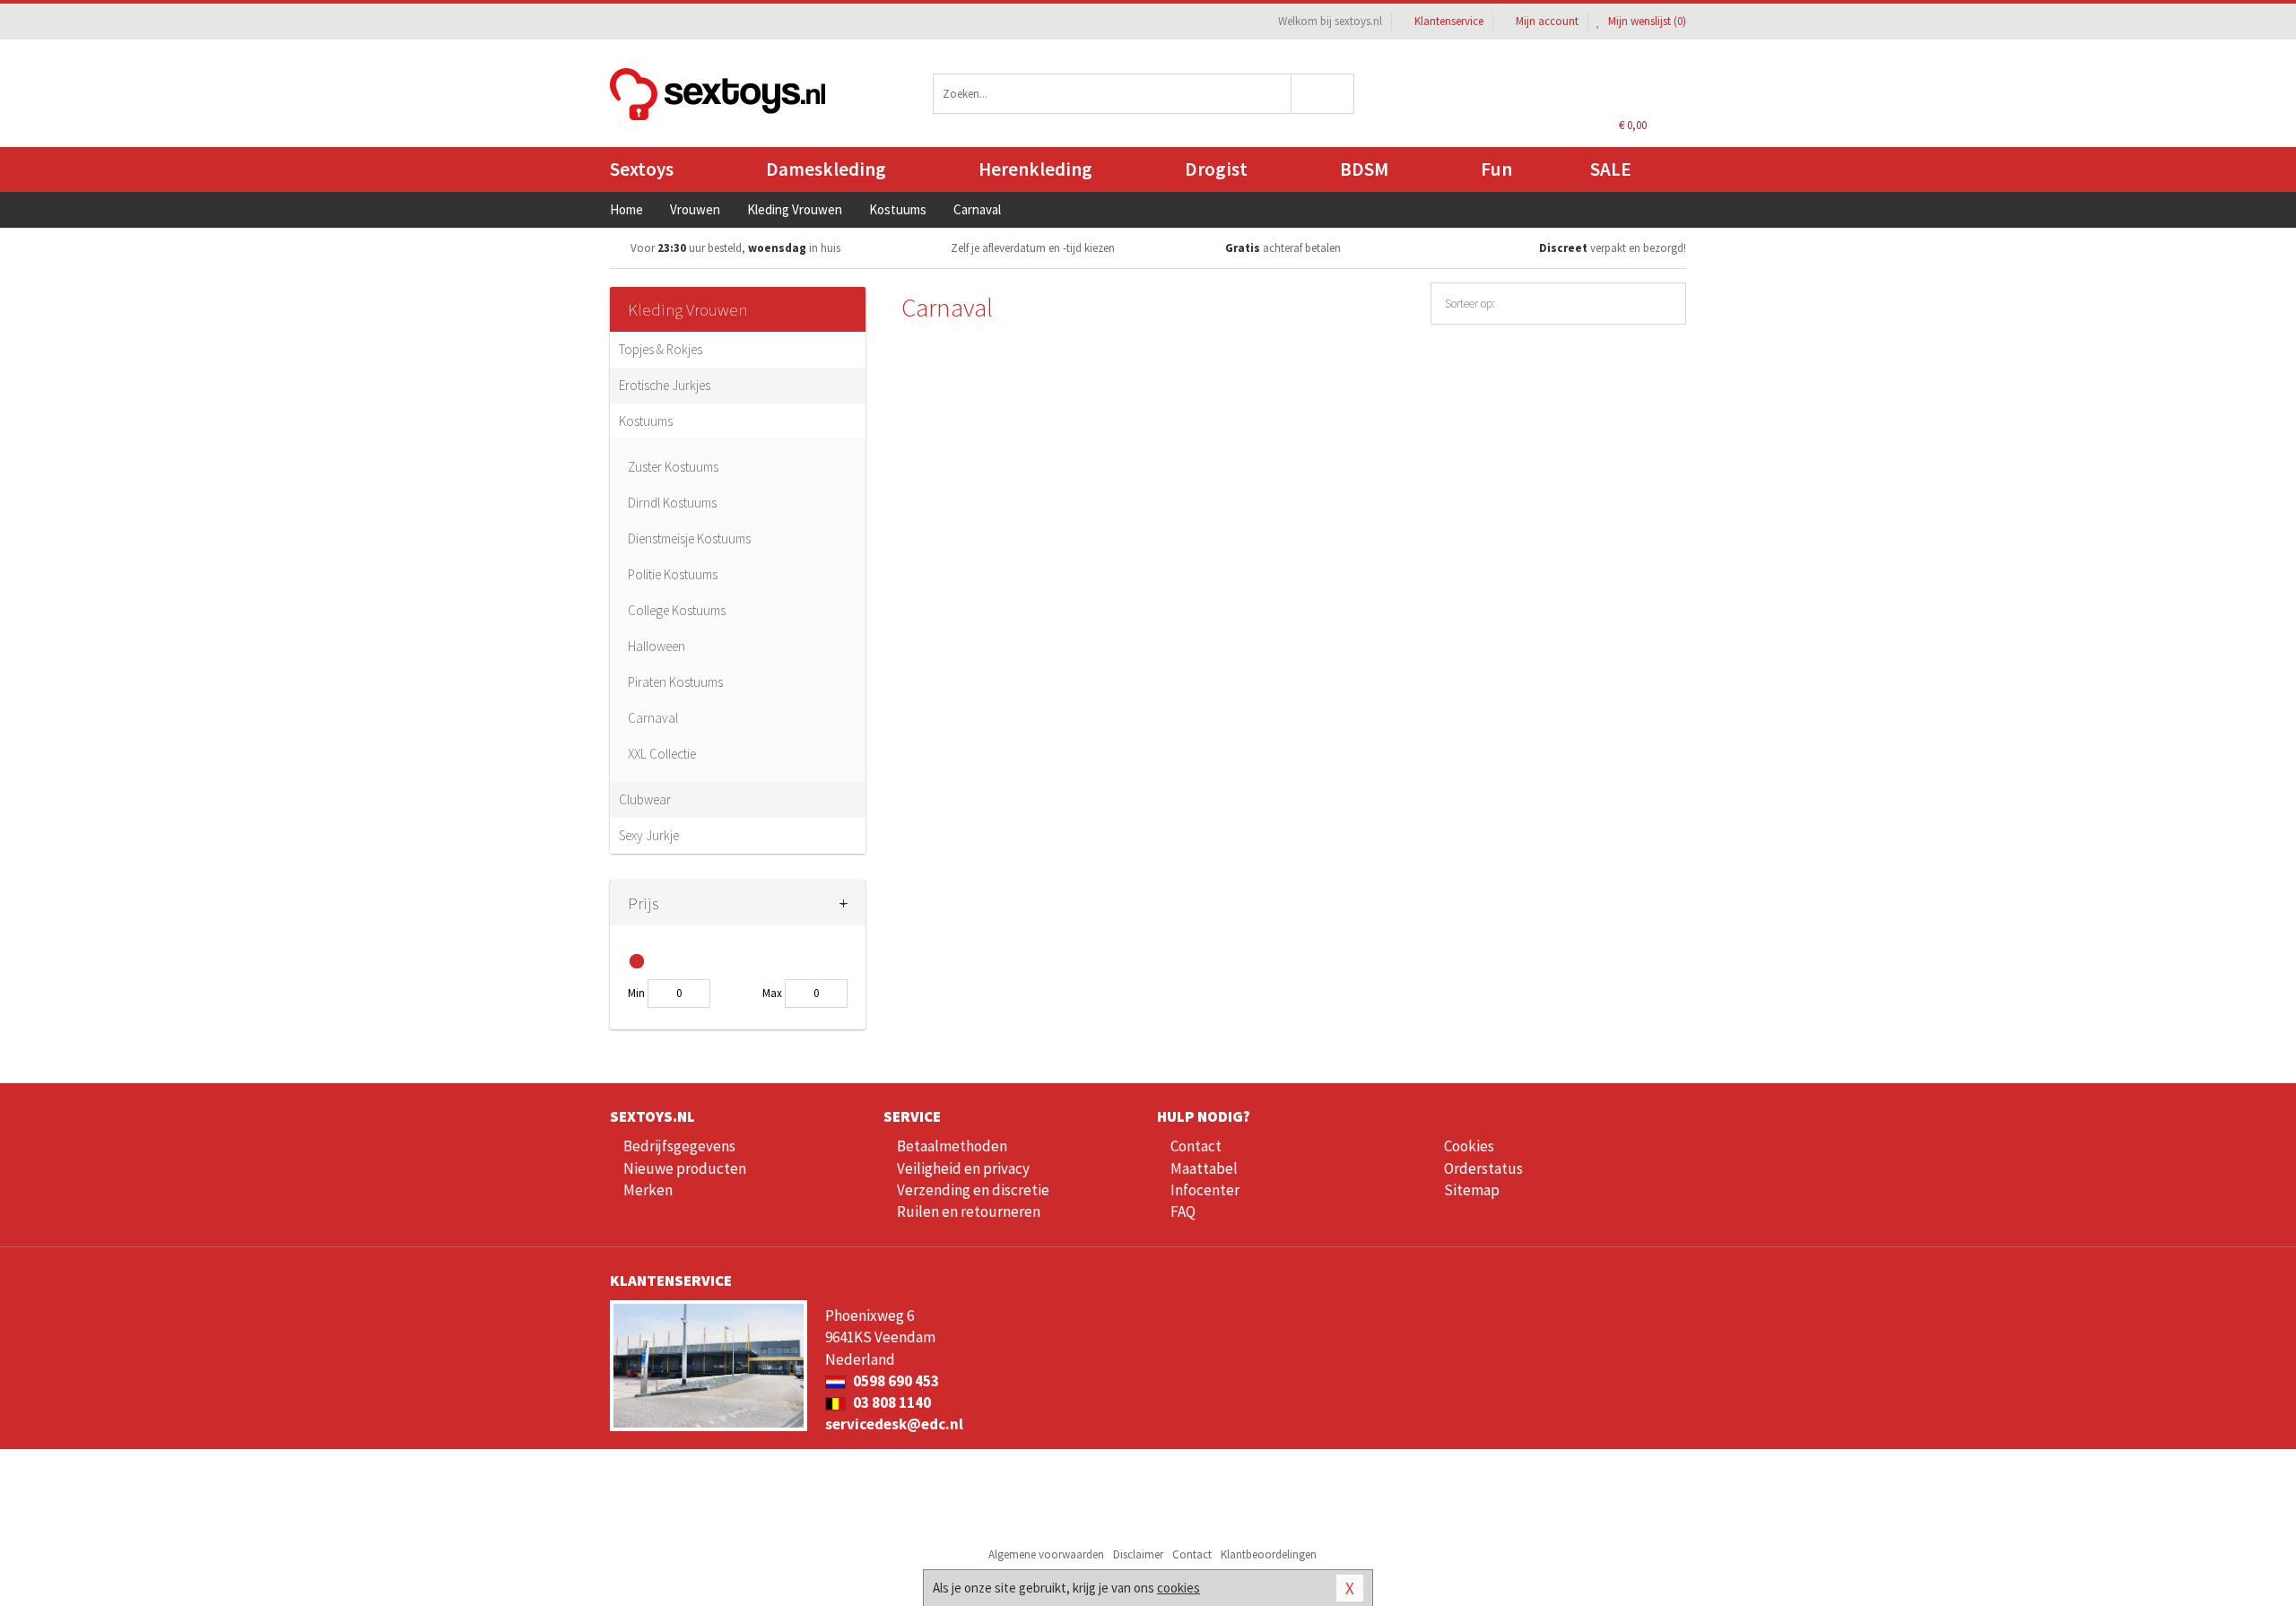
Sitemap (1472, 1190)
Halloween (657, 646)
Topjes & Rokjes (661, 349)
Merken (648, 1190)
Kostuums (646, 421)
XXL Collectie (662, 754)
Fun (1496, 169)
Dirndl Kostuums (672, 503)
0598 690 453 (895, 1381)
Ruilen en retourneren (969, 1211)
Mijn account (1547, 21)
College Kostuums (677, 610)
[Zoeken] (1323, 94)
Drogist (1216, 169)
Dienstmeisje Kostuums (689, 538)
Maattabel (1204, 1168)
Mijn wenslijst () (1646, 21)
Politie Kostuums (673, 574)
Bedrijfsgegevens (679, 1146)
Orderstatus (1483, 1168)
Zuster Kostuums (673, 467)
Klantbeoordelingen (1269, 1554)
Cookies (1469, 1146)
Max (772, 993)
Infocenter (1205, 1190)
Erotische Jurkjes (665, 385)
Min (636, 993)
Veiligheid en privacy (963, 1168)
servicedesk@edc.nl (894, 1424)
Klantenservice (1449, 21)
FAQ (1183, 1211)
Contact (1196, 1146)
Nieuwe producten (685, 1168)
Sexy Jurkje (649, 835)
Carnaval (653, 718)
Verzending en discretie (973, 1190)
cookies (1178, 1588)
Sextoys (642, 169)
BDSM (1364, 169)
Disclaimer (1138, 1554)
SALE (1611, 169)
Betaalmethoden (952, 1146)
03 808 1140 (891, 1402)
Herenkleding (1035, 169)
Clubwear (645, 799)
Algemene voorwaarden (1046, 1554)
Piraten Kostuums (675, 682)
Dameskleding (826, 169)
